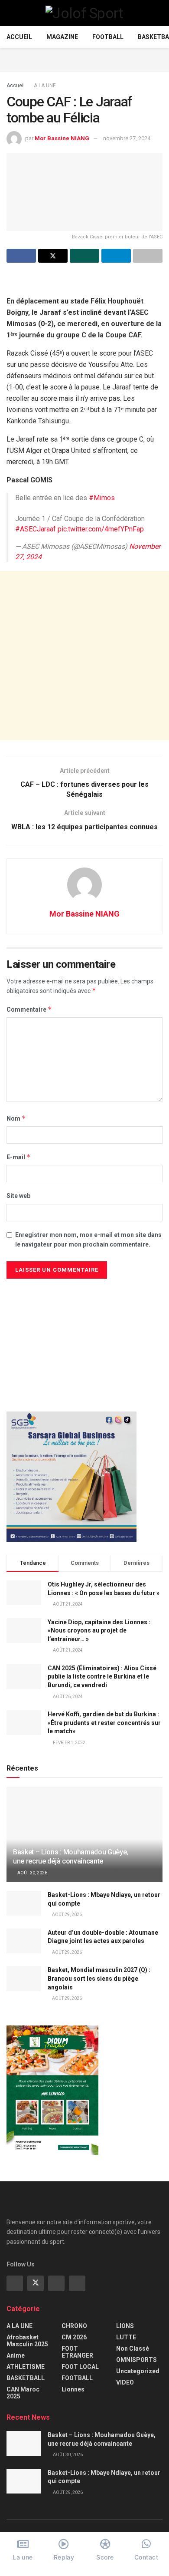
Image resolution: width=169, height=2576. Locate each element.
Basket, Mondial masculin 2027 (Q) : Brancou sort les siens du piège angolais (99, 1978)
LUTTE (126, 2337)
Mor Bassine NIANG (62, 138)
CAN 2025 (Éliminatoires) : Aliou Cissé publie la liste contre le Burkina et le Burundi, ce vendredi (102, 1677)
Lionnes (73, 2389)
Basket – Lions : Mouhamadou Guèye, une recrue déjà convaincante (71, 1857)
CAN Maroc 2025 (23, 2393)
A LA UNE (45, 86)
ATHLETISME (26, 2367)
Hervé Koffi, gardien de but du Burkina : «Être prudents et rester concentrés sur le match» (104, 1723)
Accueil (19, 37)
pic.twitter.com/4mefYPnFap (101, 529)
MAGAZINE (62, 37)
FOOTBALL (108, 37)
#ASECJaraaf (36, 529)
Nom (16, 1118)
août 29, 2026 (67, 1915)
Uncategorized (138, 2371)
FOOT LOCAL (80, 2367)
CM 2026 (74, 2337)
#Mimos (102, 498)
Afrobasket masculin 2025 (27, 2341)
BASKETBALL (26, 2378)
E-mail (19, 1157)
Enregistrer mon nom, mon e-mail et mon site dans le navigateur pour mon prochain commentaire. (88, 1240)
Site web (18, 1196)
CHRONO (74, 2326)
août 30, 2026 (32, 1873)
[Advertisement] (84, 59)
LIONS (125, 2326)
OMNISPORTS (136, 2360)
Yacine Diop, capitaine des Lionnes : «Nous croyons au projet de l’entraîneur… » (99, 1631)
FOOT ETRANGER (77, 2352)
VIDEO (125, 2382)
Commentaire (29, 1009)
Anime (16, 2355)
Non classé (133, 2348)
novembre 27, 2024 (127, 138)
